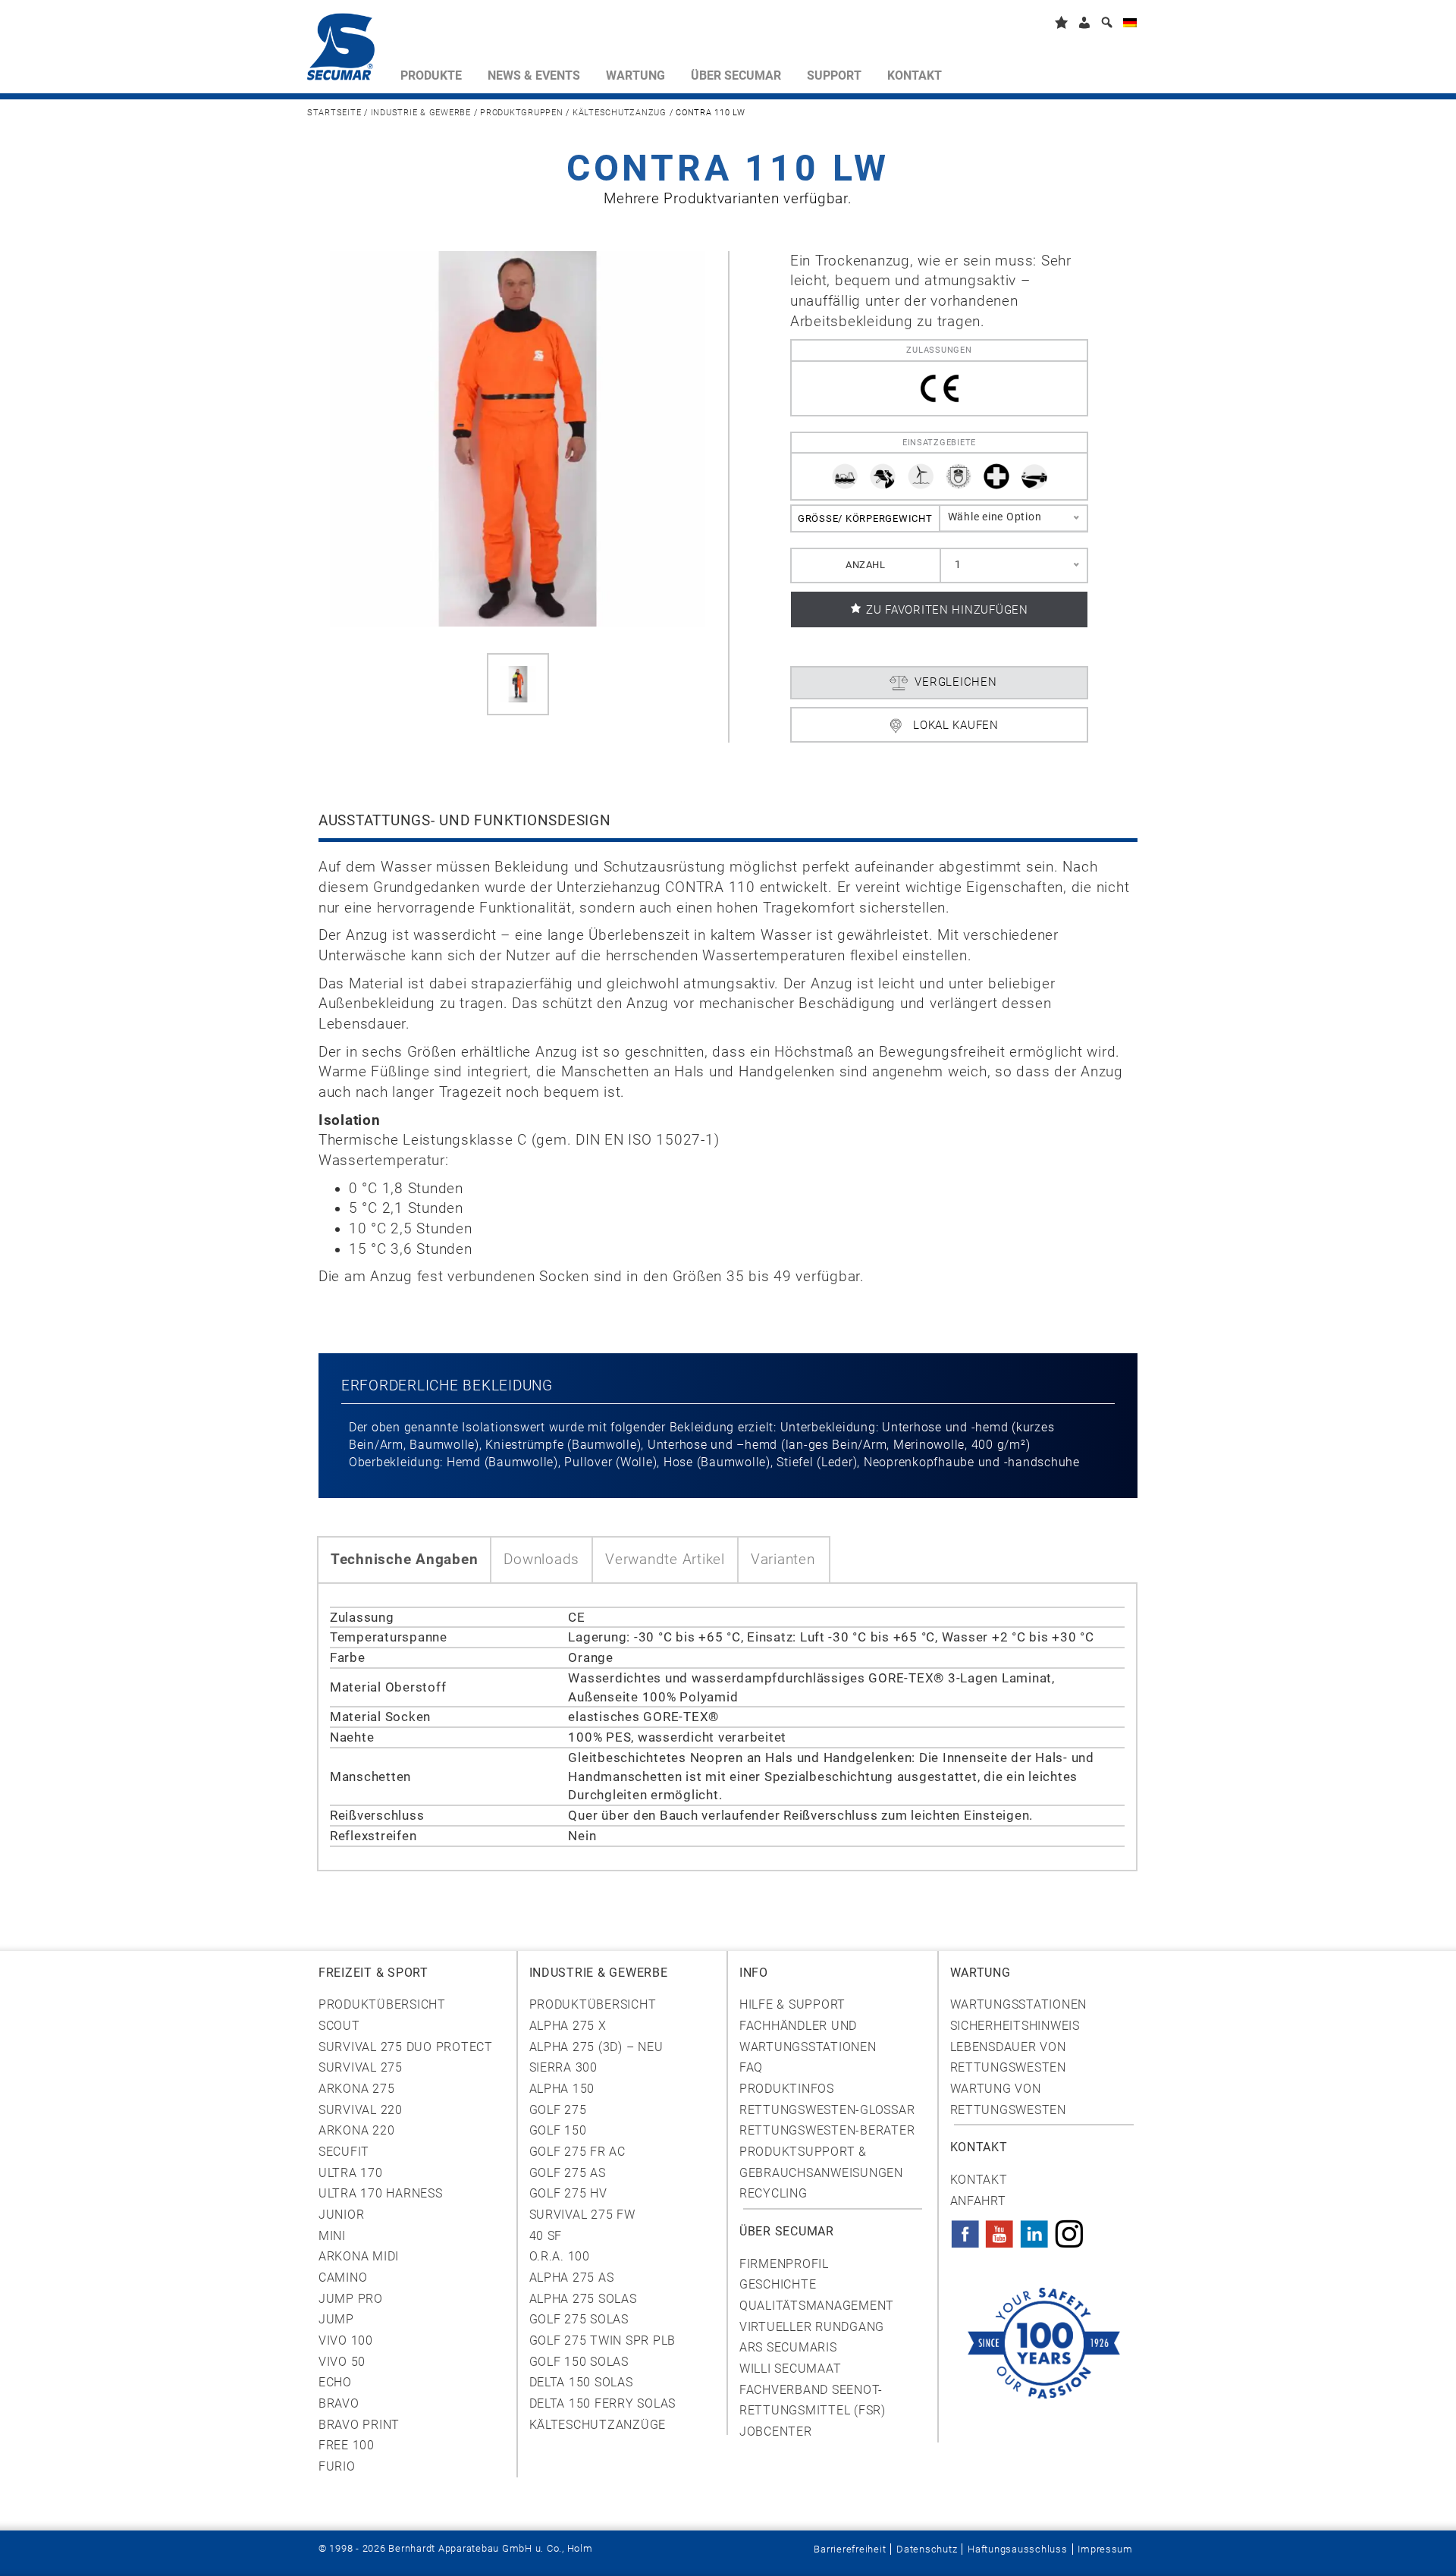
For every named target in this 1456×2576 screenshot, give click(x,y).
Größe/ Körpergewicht (865, 518)
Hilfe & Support (792, 2004)
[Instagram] (1069, 2229)
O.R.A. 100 (560, 2256)
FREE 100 (347, 2445)
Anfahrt (978, 2201)
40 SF (546, 2236)
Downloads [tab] (541, 1560)
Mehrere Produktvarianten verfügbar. (728, 199)
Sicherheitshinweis (1015, 2026)
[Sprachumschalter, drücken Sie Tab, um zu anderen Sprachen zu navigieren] (1130, 25)
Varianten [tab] (783, 1560)
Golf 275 (558, 2110)
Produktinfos (787, 2089)
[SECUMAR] (347, 50)
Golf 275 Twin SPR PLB (603, 2340)
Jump (336, 2319)
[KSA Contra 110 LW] (518, 684)
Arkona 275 (356, 2089)
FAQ (751, 2067)
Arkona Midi (359, 2256)
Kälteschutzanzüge (598, 2425)
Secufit (344, 2152)
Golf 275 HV (568, 2193)
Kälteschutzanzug (620, 113)
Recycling (773, 2193)
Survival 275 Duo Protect (406, 2047)
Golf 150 (558, 2130)
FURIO (337, 2466)
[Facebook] (965, 2229)
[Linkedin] (1034, 2229)
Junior (341, 2215)
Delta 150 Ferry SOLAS (603, 2403)
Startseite (334, 113)
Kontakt (979, 2180)
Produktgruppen (521, 113)
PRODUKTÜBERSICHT (593, 2004)
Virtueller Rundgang (812, 2327)
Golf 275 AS (568, 2173)
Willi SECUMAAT (790, 2369)
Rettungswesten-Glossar (827, 2110)
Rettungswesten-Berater (827, 2130)
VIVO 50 (342, 2362)
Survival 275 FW (582, 2215)
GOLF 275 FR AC (577, 2152)
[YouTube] (999, 2229)
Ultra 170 (351, 2173)
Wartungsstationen (1019, 2004)
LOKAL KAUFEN (956, 725)
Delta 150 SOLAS (581, 2382)
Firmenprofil (784, 2264)
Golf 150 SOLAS (579, 2362)
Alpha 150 (562, 2089)
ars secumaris (788, 2347)
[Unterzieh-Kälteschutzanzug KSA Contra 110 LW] (518, 438)
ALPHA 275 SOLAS (583, 2299)
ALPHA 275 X (568, 2026)
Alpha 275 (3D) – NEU (596, 2047)
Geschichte (778, 2284)
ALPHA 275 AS (572, 2278)
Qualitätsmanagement (817, 2306)
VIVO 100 (346, 2340)
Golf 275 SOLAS (579, 2319)
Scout (339, 2026)
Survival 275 (361, 2067)
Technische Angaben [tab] (404, 1560)
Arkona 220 (356, 2130)
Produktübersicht (382, 2004)
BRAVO (339, 2403)
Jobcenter (776, 2431)
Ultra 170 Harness (381, 2193)
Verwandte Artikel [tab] (665, 1560)
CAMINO (343, 2278)
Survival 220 (361, 2110)
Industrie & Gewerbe (421, 113)
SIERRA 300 (563, 2067)
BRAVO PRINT (359, 2425)
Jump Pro (351, 2299)
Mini (332, 2236)
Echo (335, 2382)
